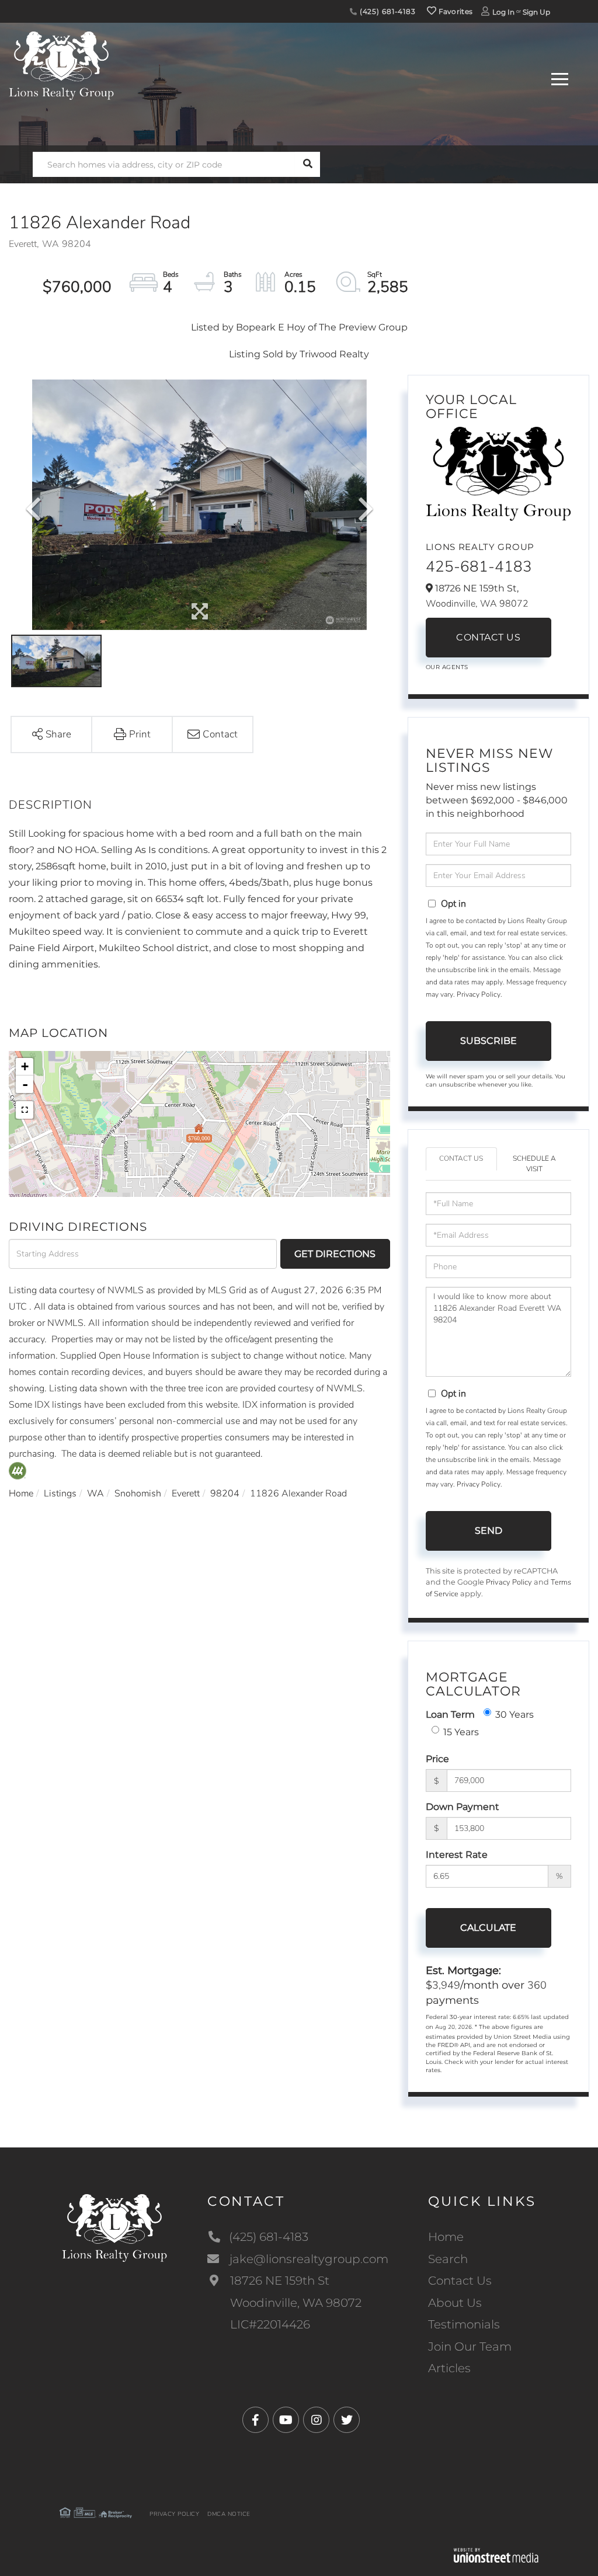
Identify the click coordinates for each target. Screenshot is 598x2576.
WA (95, 1494)
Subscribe (489, 1041)
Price (437, 1759)
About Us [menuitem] (455, 2303)
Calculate (488, 1928)
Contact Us (488, 637)
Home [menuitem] (446, 2237)
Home (21, 1494)
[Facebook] (255, 2420)
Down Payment (463, 1807)
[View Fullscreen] (25, 1110)
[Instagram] (316, 2420)
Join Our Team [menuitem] (470, 2347)
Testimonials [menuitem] (464, 2324)
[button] (307, 164)
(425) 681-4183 (387, 11)
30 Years (514, 1715)
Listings (60, 1494)
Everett (186, 1494)
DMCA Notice (229, 2514)
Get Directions (335, 1254)
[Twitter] (347, 2420)
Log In (503, 12)
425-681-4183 (479, 567)
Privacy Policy (479, 994)
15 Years (461, 1732)
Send (489, 1531)
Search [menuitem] (448, 2259)
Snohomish (138, 1494)
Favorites (454, 11)
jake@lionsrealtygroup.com (309, 2259)
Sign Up (536, 12)
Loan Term (450, 1715)
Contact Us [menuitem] (460, 2281)
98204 (225, 1494)
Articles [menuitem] (449, 2368)
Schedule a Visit (534, 1163)
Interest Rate (457, 1855)
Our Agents (447, 667)
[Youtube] (286, 2420)
